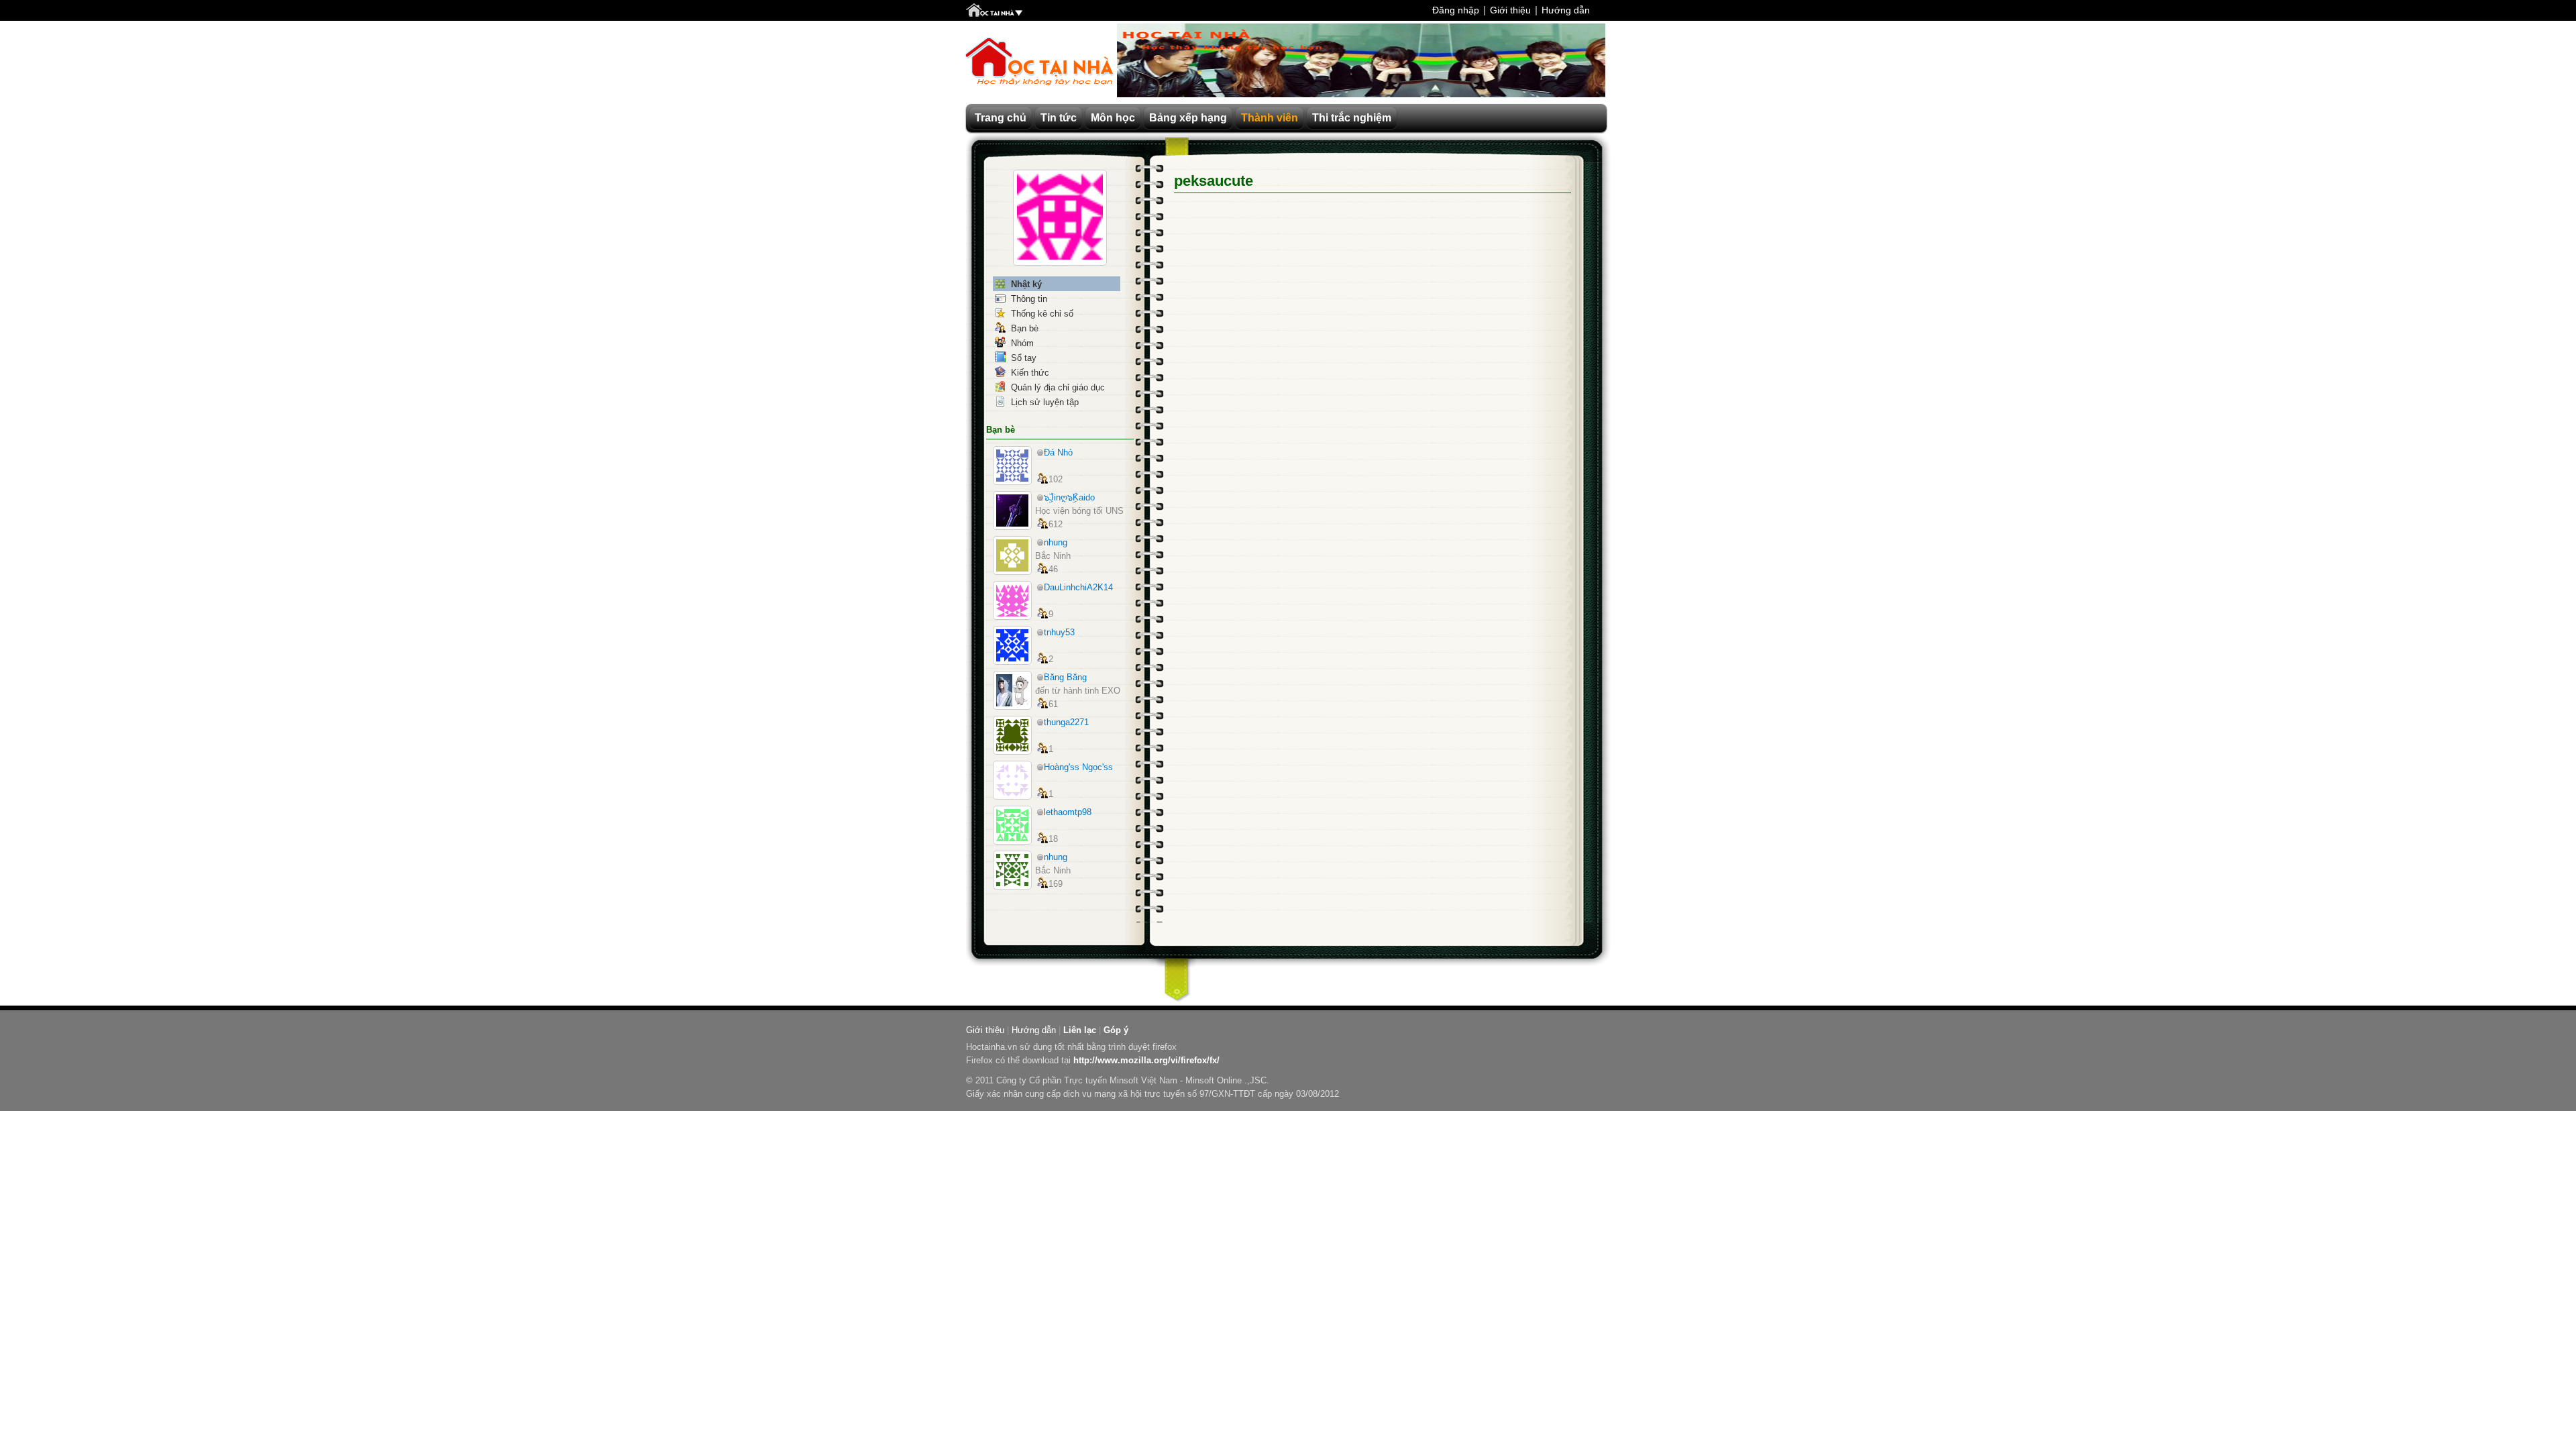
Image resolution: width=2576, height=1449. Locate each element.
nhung (1056, 542)
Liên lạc (1080, 1030)
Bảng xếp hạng (1188, 118)
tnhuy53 (1059, 632)
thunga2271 (1066, 722)
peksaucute (1214, 181)
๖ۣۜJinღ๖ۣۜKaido (1069, 497)
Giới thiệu (1510, 10)
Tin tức (1059, 118)
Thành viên (1270, 118)
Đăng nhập (1456, 10)
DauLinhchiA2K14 (1078, 587)
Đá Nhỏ (1058, 452)
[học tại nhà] (994, 11)
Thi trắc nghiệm (1352, 118)
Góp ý (1116, 1030)
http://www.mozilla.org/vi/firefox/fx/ (1146, 1060)
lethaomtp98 (1068, 812)
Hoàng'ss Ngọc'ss (1078, 767)
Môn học (1113, 118)
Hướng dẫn (1566, 10)
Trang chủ (1001, 118)
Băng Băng (1065, 677)
